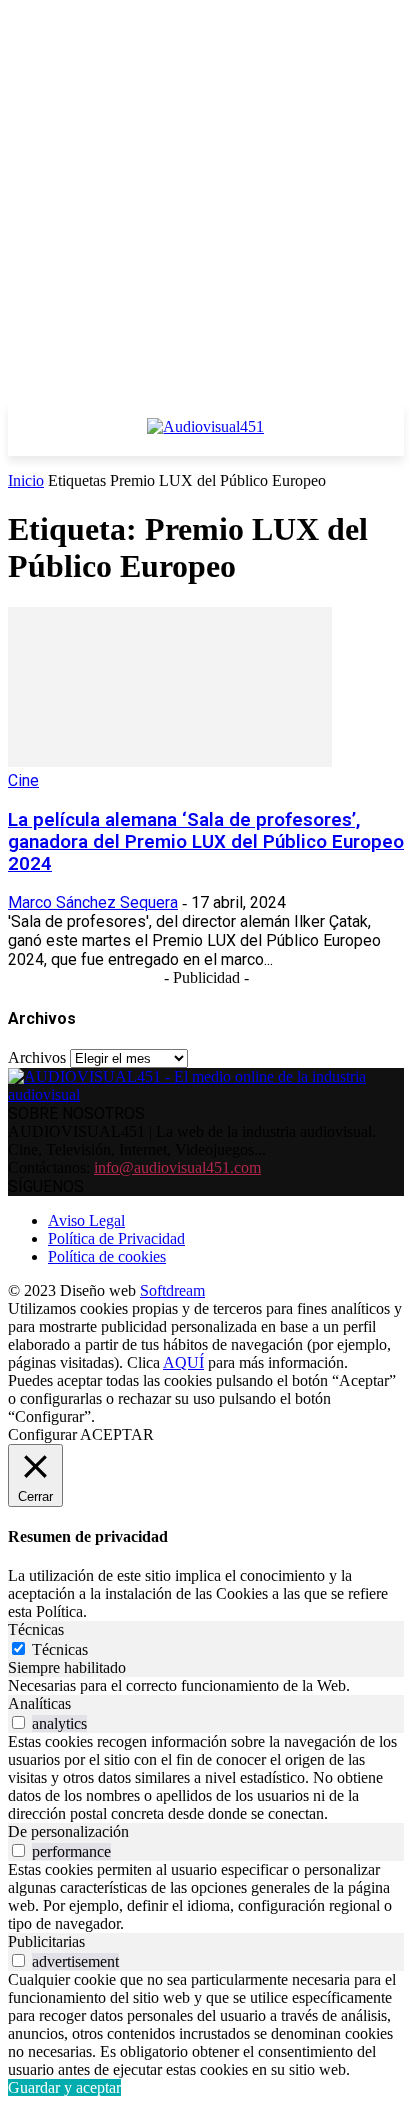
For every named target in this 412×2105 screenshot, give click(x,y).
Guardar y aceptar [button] (64, 2087)
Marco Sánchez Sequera (93, 902)
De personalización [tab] (68, 1831)
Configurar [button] (42, 1434)
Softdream (172, 1290)
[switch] (18, 1722)
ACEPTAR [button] (117, 1434)
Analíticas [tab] (39, 1703)
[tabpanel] (206, 1686)
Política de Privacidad (116, 1238)
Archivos (37, 1057)
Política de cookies (107, 1256)
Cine (23, 780)
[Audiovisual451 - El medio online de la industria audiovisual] (206, 437)
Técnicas (60, 1649)
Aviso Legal (86, 1220)
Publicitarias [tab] (46, 1941)
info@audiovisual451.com (177, 1167)
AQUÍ (183, 1362)
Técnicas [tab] (36, 1629)
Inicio (26, 480)
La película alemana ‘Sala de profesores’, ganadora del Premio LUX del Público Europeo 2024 (206, 842)
